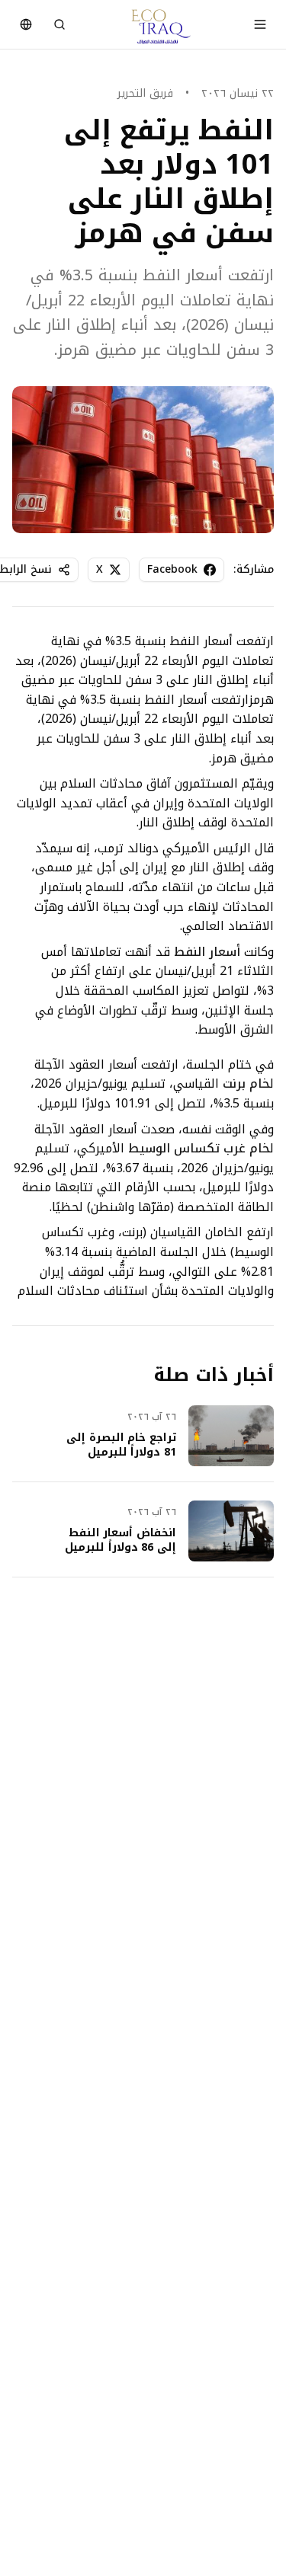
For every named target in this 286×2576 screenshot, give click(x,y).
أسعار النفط (207, 952)
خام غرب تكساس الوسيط (199, 1148)
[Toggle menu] (260, 24)
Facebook (172, 569)
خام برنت (246, 1083)
